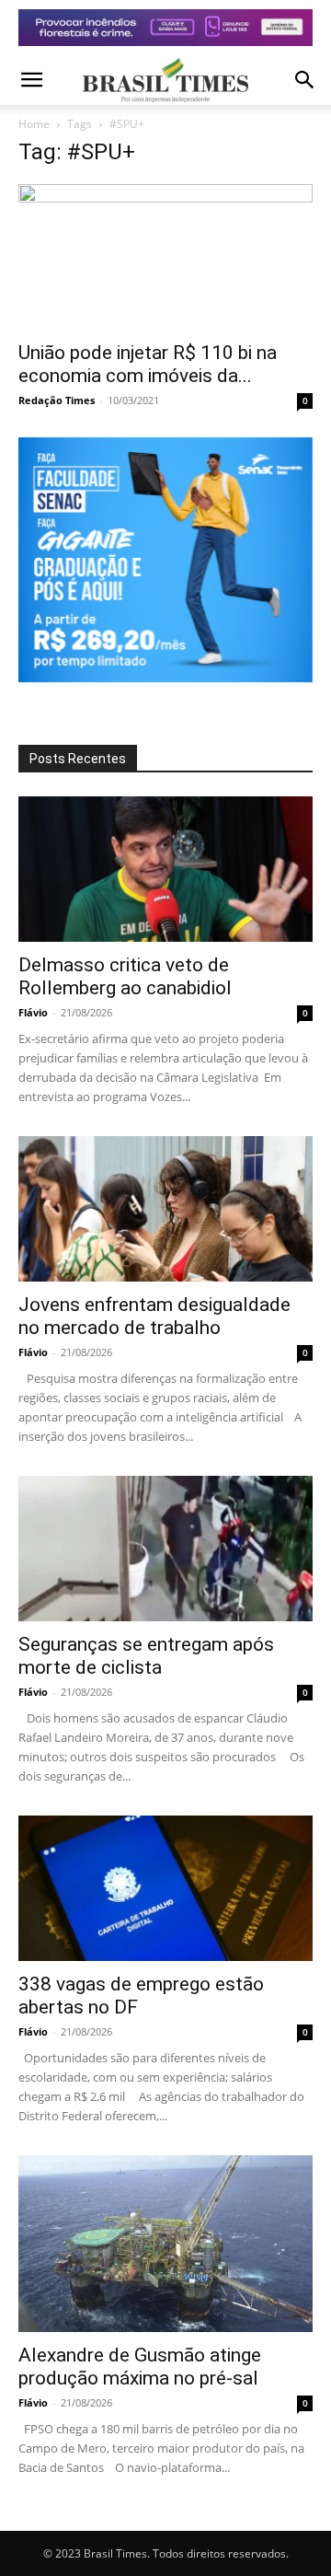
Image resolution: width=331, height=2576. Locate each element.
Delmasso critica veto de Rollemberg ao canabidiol (125, 976)
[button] (31, 80)
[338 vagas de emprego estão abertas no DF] (165, 1888)
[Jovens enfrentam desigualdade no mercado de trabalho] (165, 1209)
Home (34, 124)
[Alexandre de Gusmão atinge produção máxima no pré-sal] (165, 2243)
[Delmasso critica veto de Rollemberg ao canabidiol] (165, 869)
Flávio (33, 1012)
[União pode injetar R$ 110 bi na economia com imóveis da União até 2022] (165, 257)
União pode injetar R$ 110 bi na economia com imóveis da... (148, 364)
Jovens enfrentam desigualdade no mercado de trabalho (154, 1316)
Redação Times (57, 400)
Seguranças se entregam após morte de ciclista (146, 1656)
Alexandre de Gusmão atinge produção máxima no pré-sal (140, 2367)
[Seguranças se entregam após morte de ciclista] (165, 1549)
